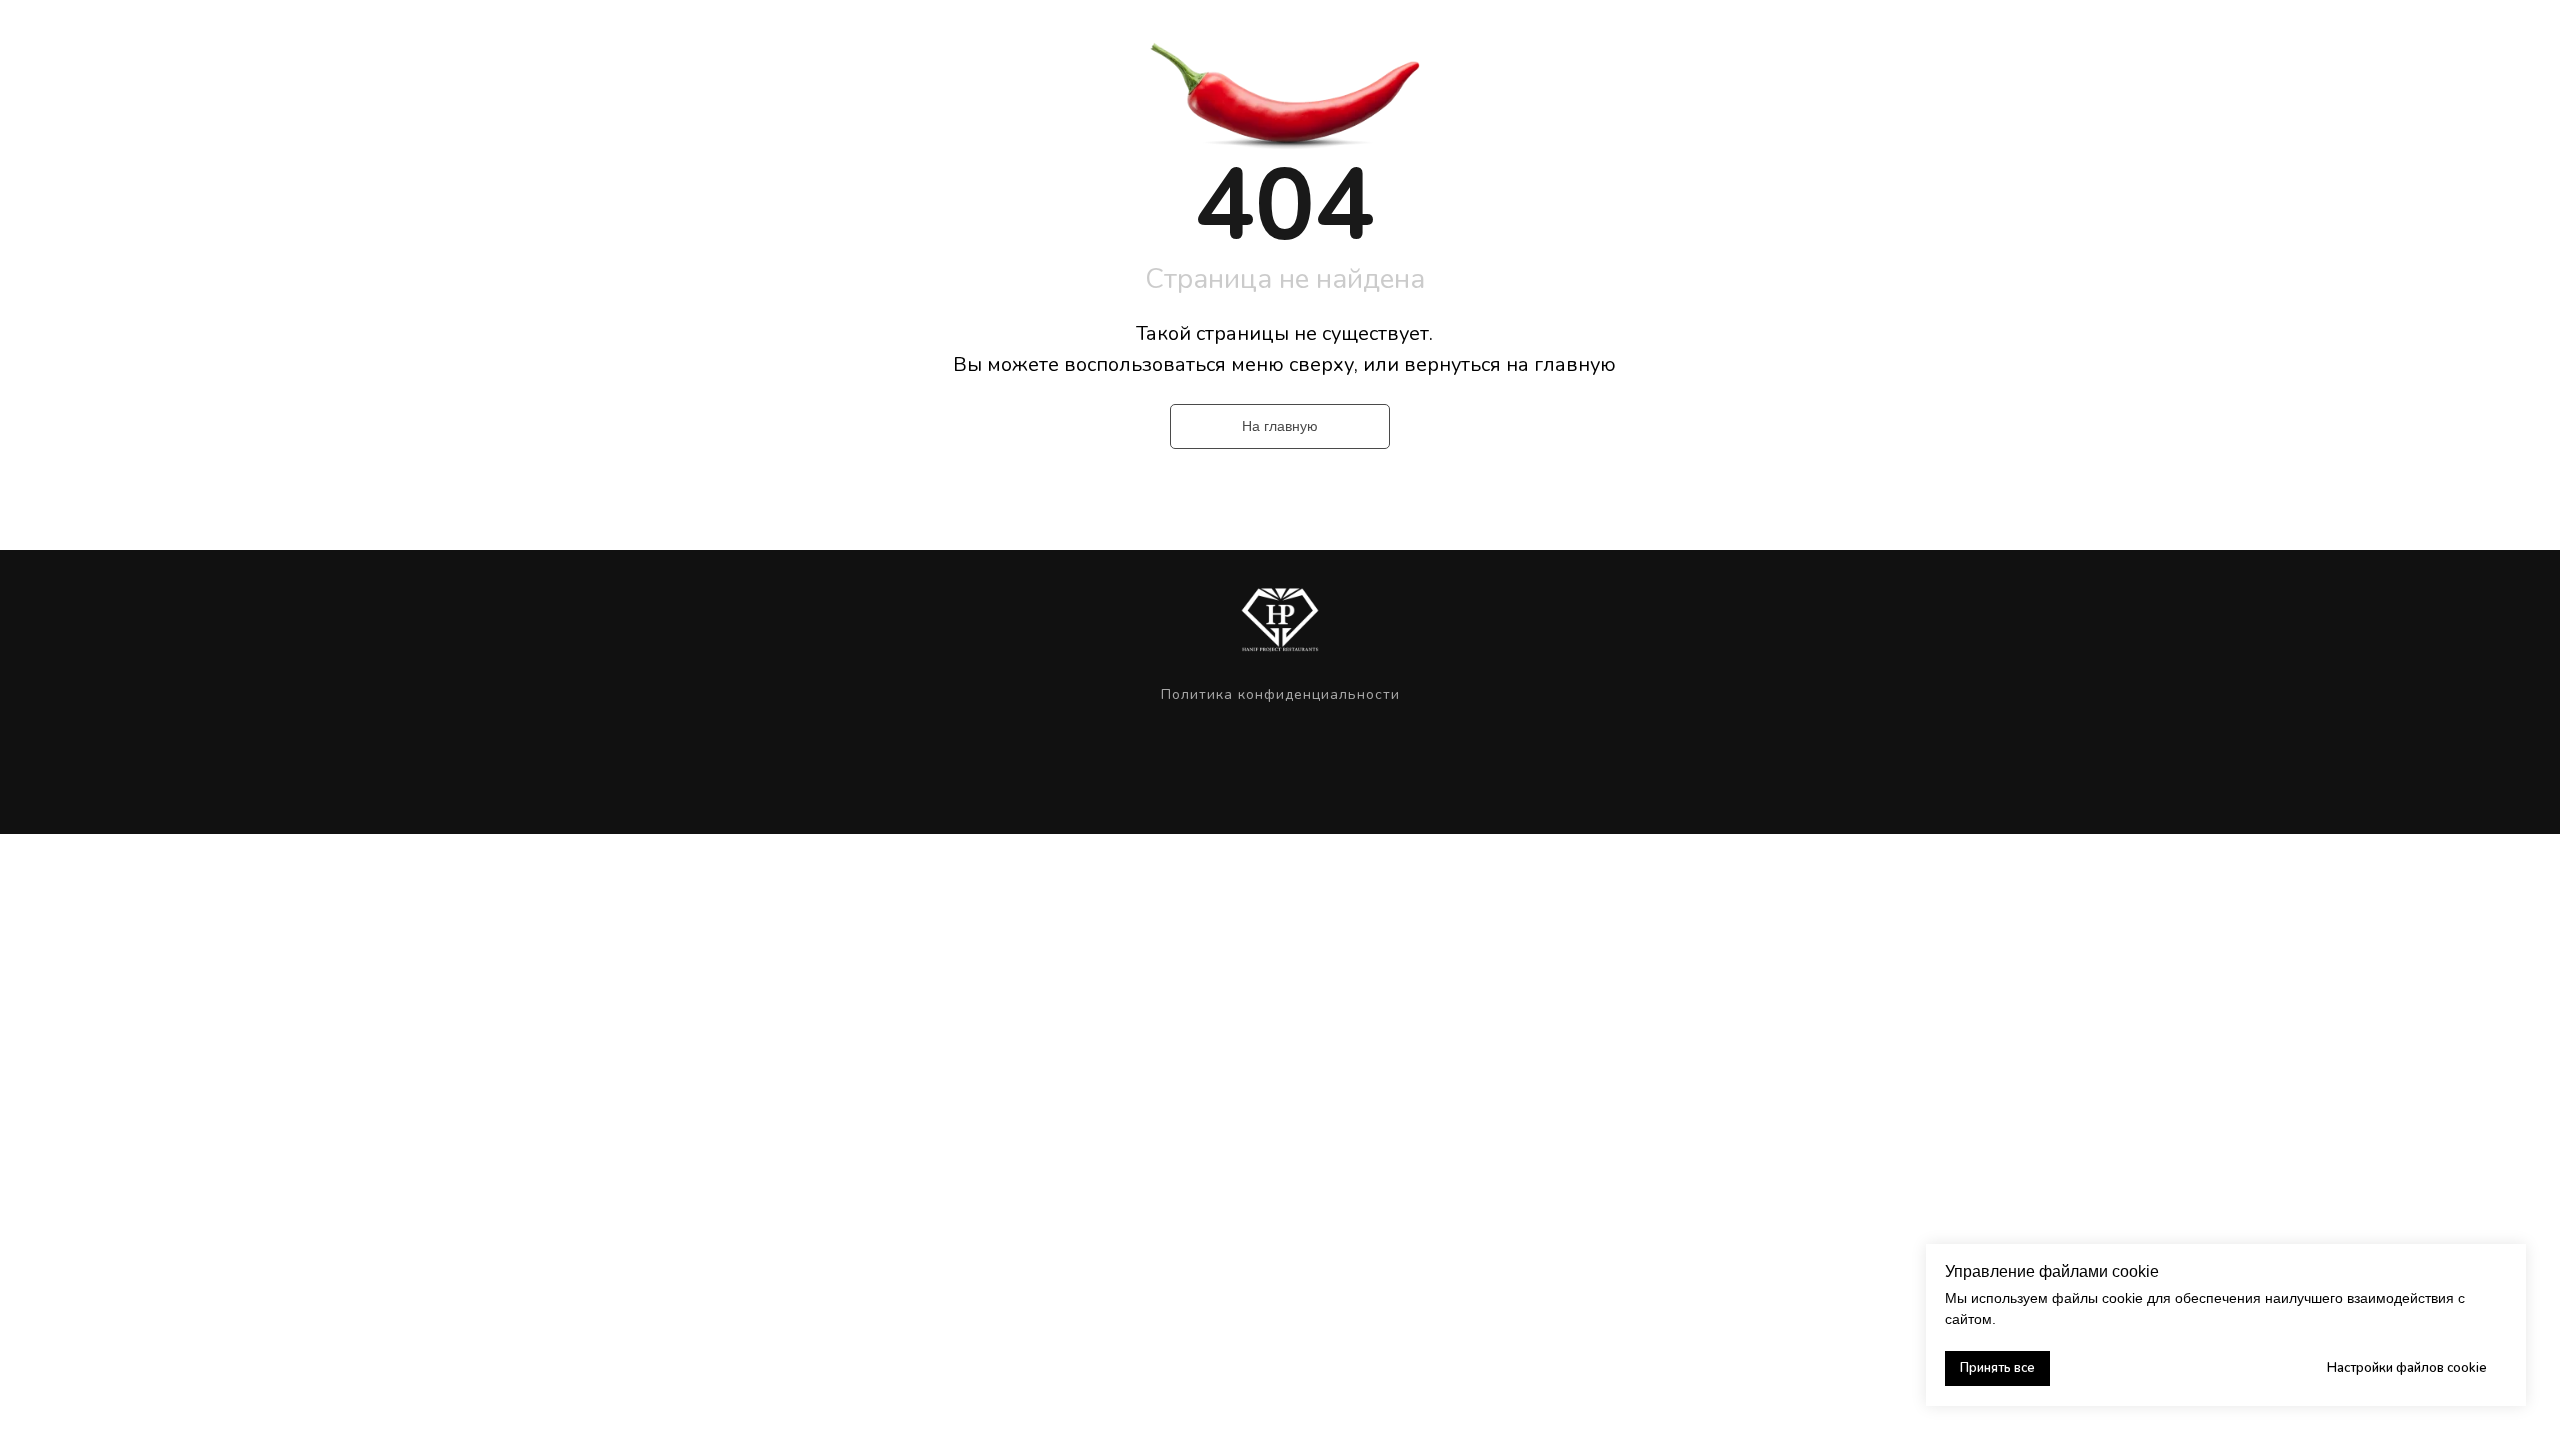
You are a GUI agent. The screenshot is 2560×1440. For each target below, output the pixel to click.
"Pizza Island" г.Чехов (1704, 42)
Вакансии (1830, 42)
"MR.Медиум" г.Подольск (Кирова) (1081, 42)
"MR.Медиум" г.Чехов (1546, 42)
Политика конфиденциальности (1280, 694)
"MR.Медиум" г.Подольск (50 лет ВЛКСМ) (1333, 42)
